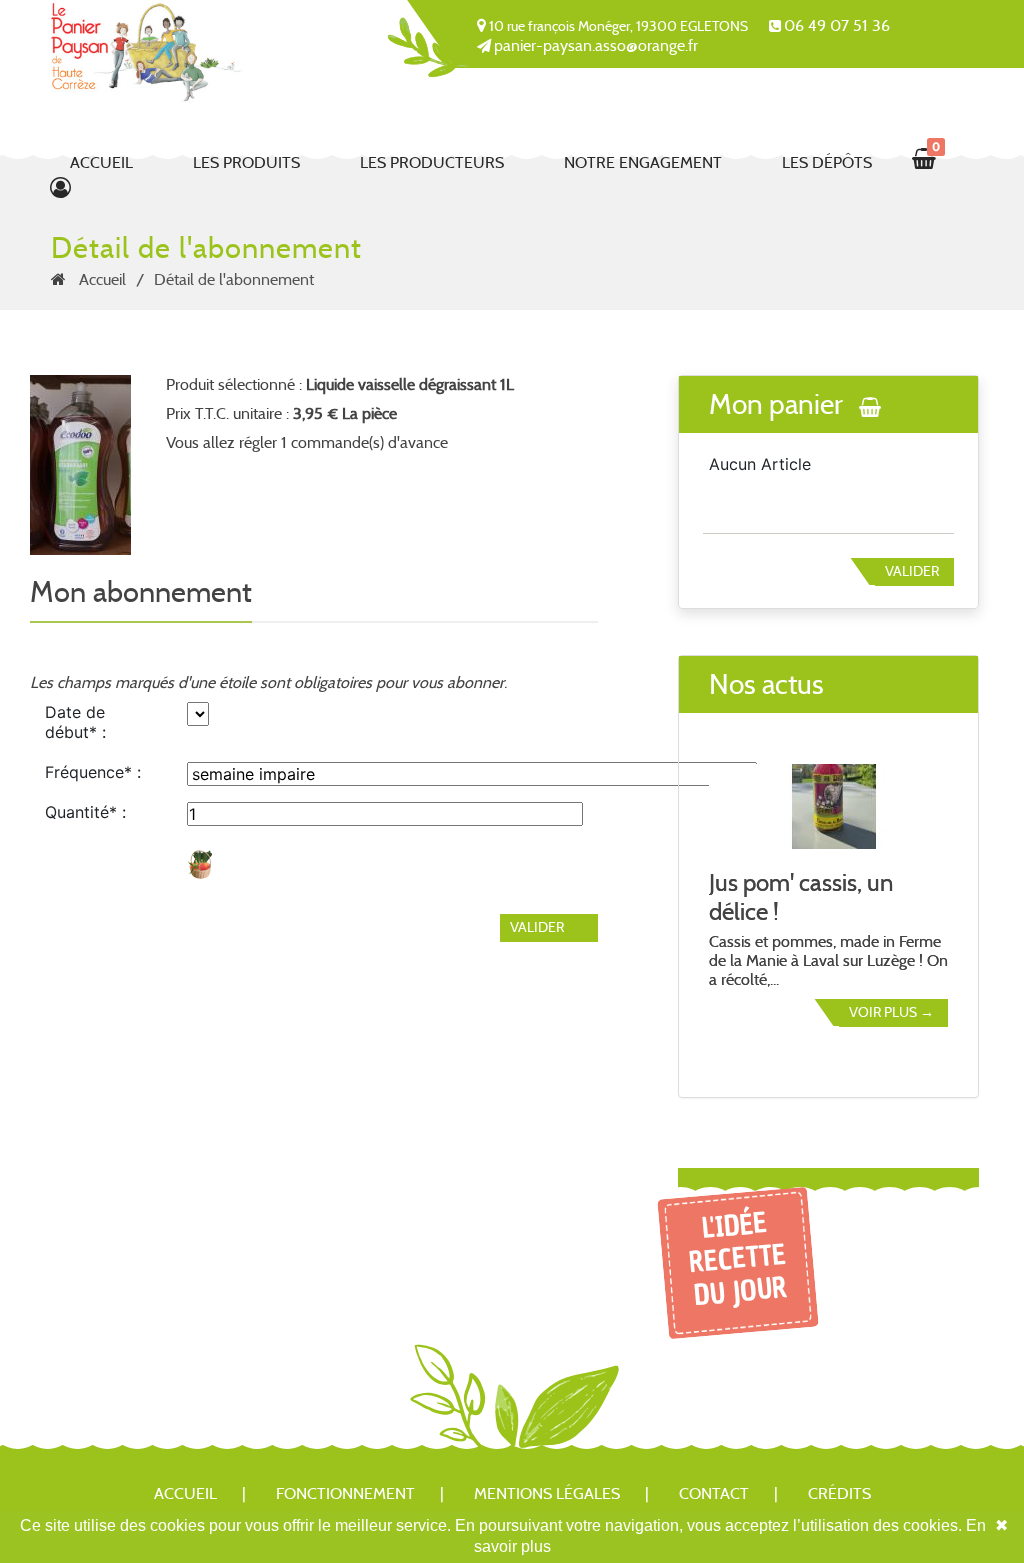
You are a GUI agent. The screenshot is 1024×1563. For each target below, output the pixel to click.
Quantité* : (85, 812)
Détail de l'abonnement (234, 279)
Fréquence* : (93, 772)
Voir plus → (891, 1012)
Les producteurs (432, 162)
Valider (912, 571)
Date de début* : (75, 722)
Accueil (101, 162)
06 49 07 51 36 (837, 25)
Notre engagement (643, 162)
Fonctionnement (345, 1493)
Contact (714, 1493)
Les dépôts (827, 162)
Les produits (246, 162)
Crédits (839, 1493)
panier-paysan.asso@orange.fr (596, 45)
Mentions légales (547, 1493)
